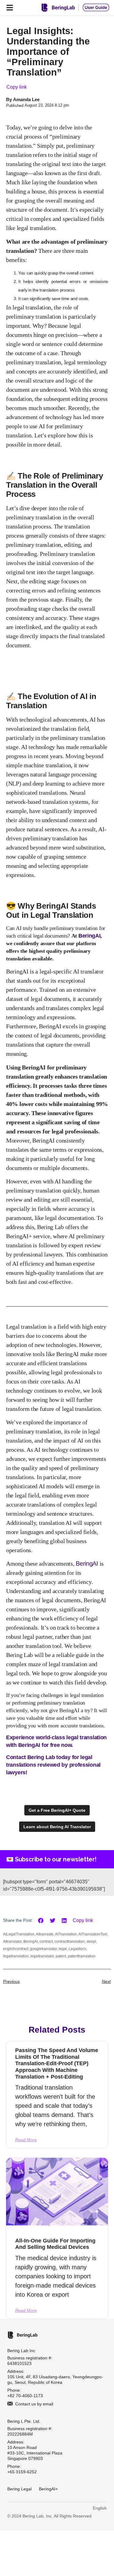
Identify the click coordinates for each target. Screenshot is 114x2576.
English (100, 2508)
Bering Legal (19, 2489)
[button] (41, 1921)
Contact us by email (34, 2404)
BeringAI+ (48, 2489)
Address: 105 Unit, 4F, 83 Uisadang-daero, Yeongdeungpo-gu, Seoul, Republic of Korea (55, 2377)
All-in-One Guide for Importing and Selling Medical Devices (55, 2244)
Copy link (17, 87)
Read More (26, 2140)
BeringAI (90, 936)
